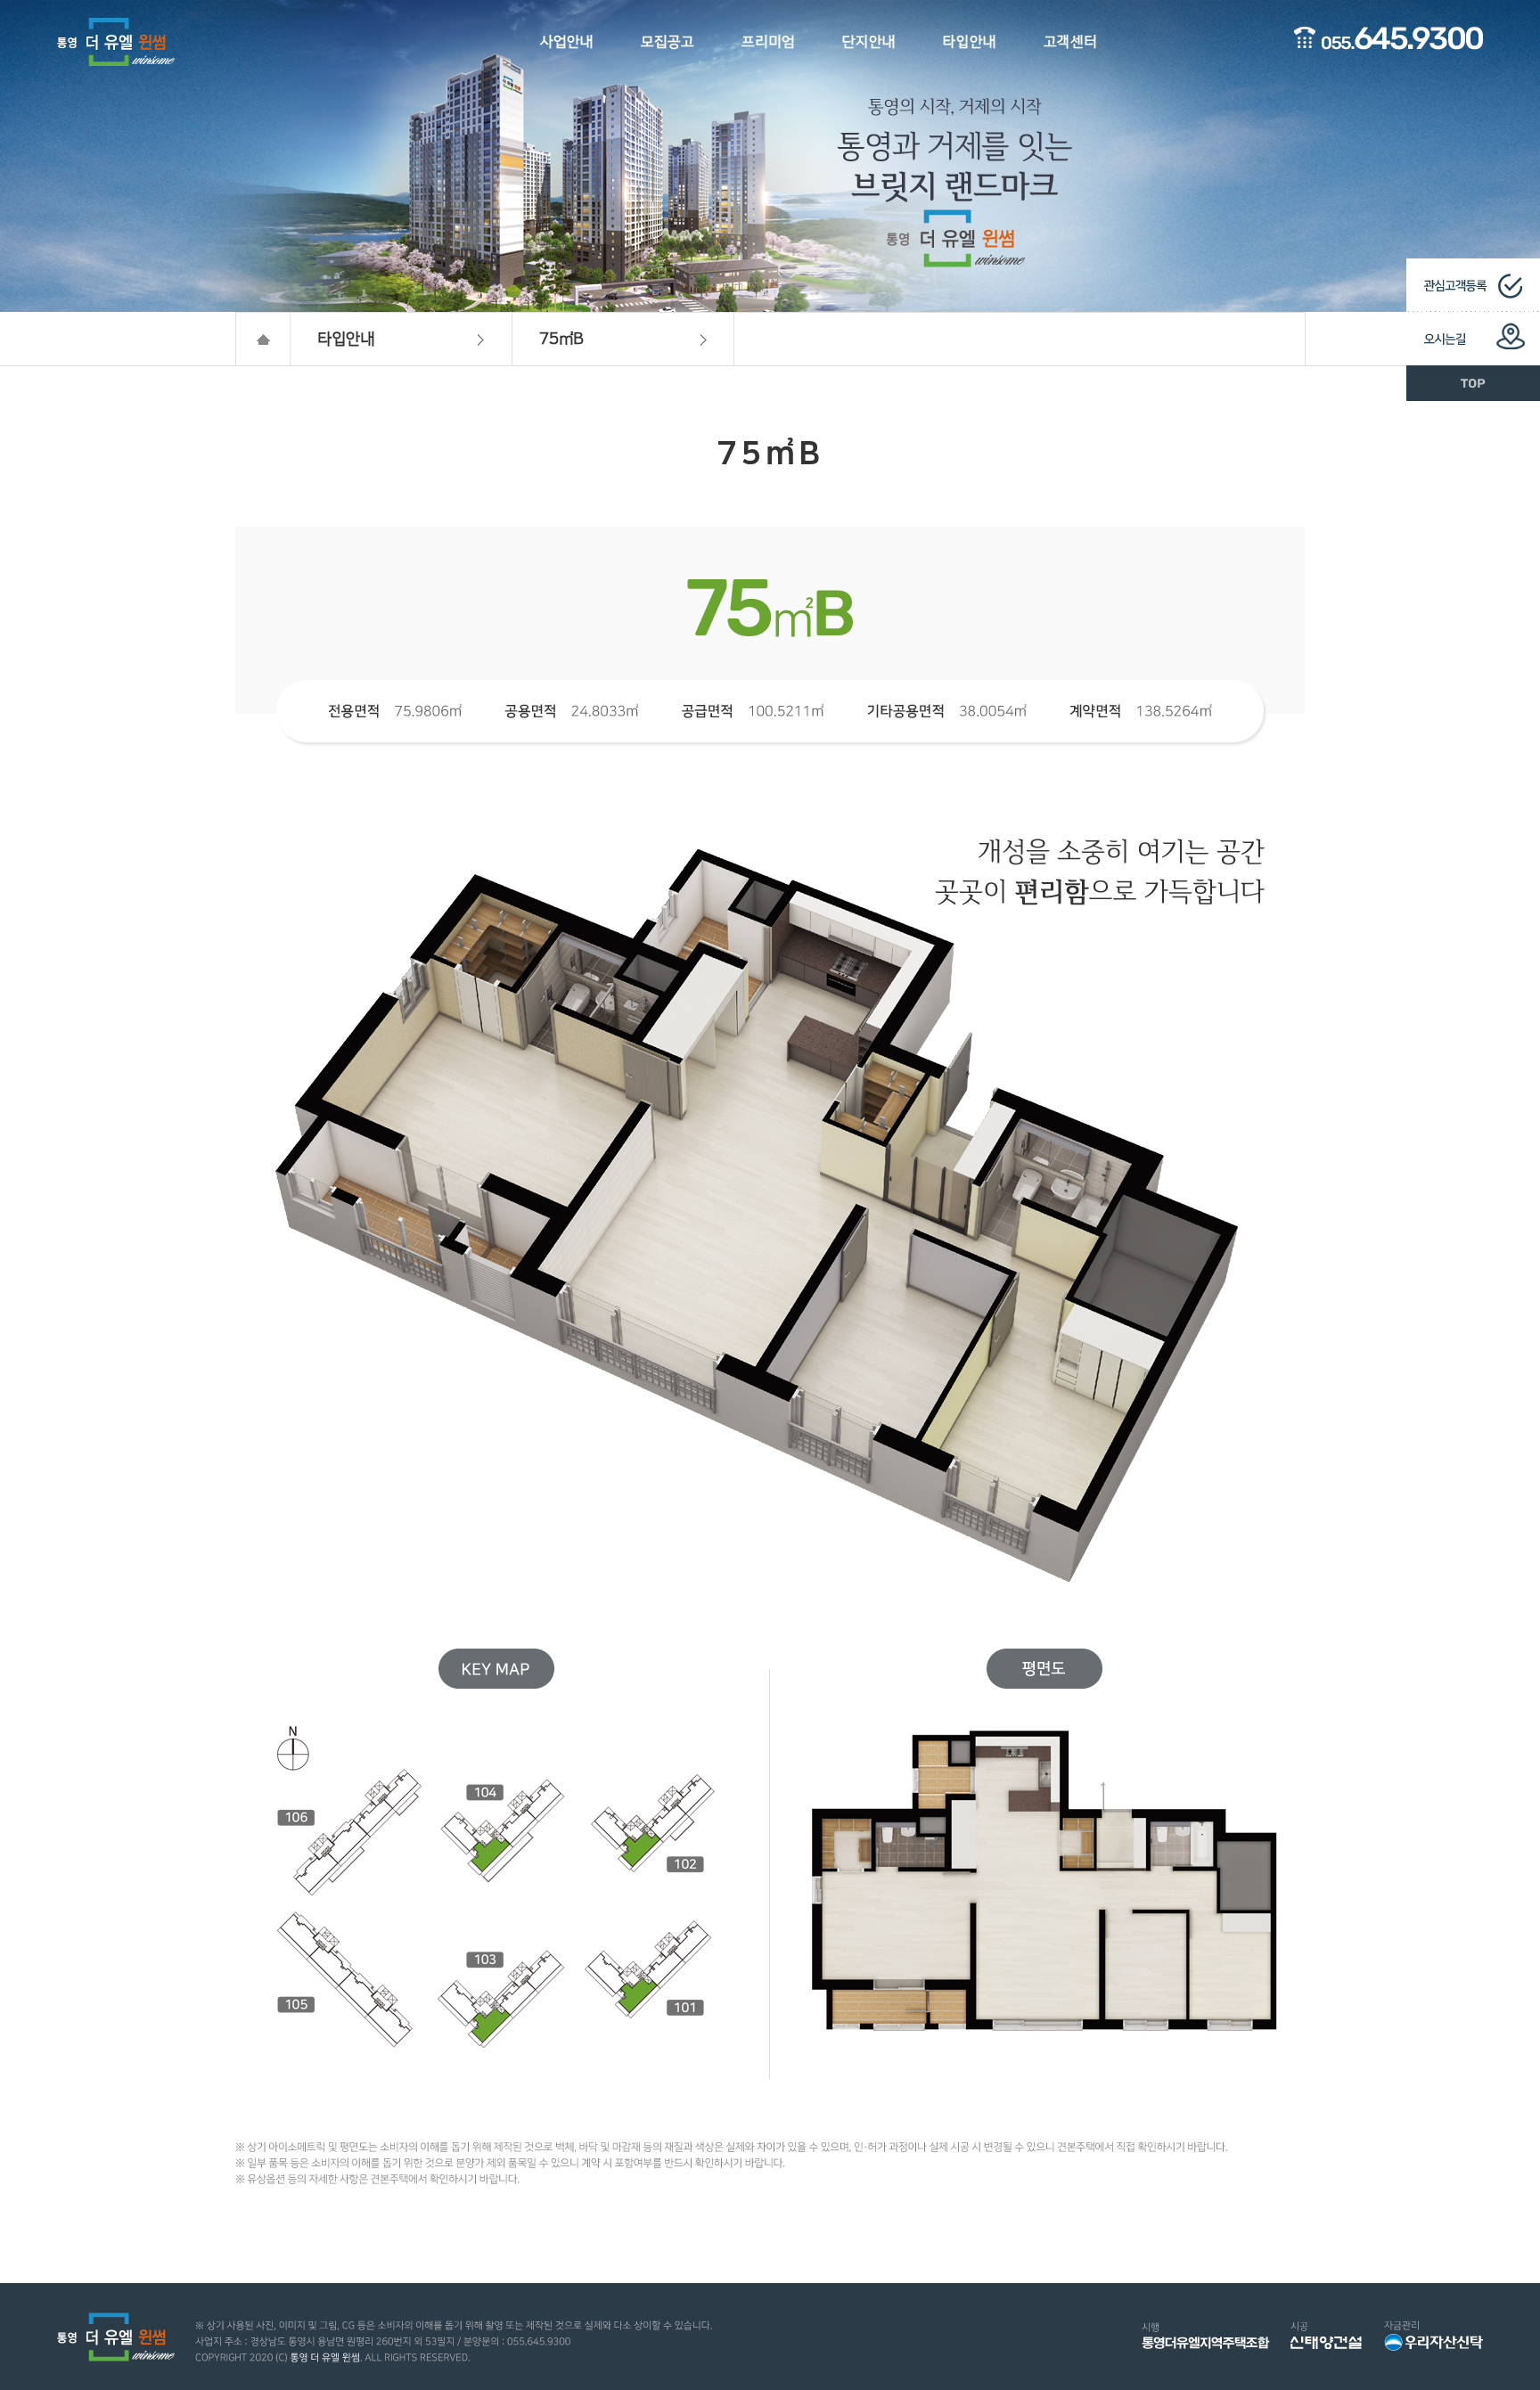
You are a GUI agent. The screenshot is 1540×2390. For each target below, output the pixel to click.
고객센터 (1070, 42)
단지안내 (869, 42)
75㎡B (561, 340)
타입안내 (970, 42)
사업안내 (567, 42)
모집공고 (668, 42)
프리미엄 (768, 42)
